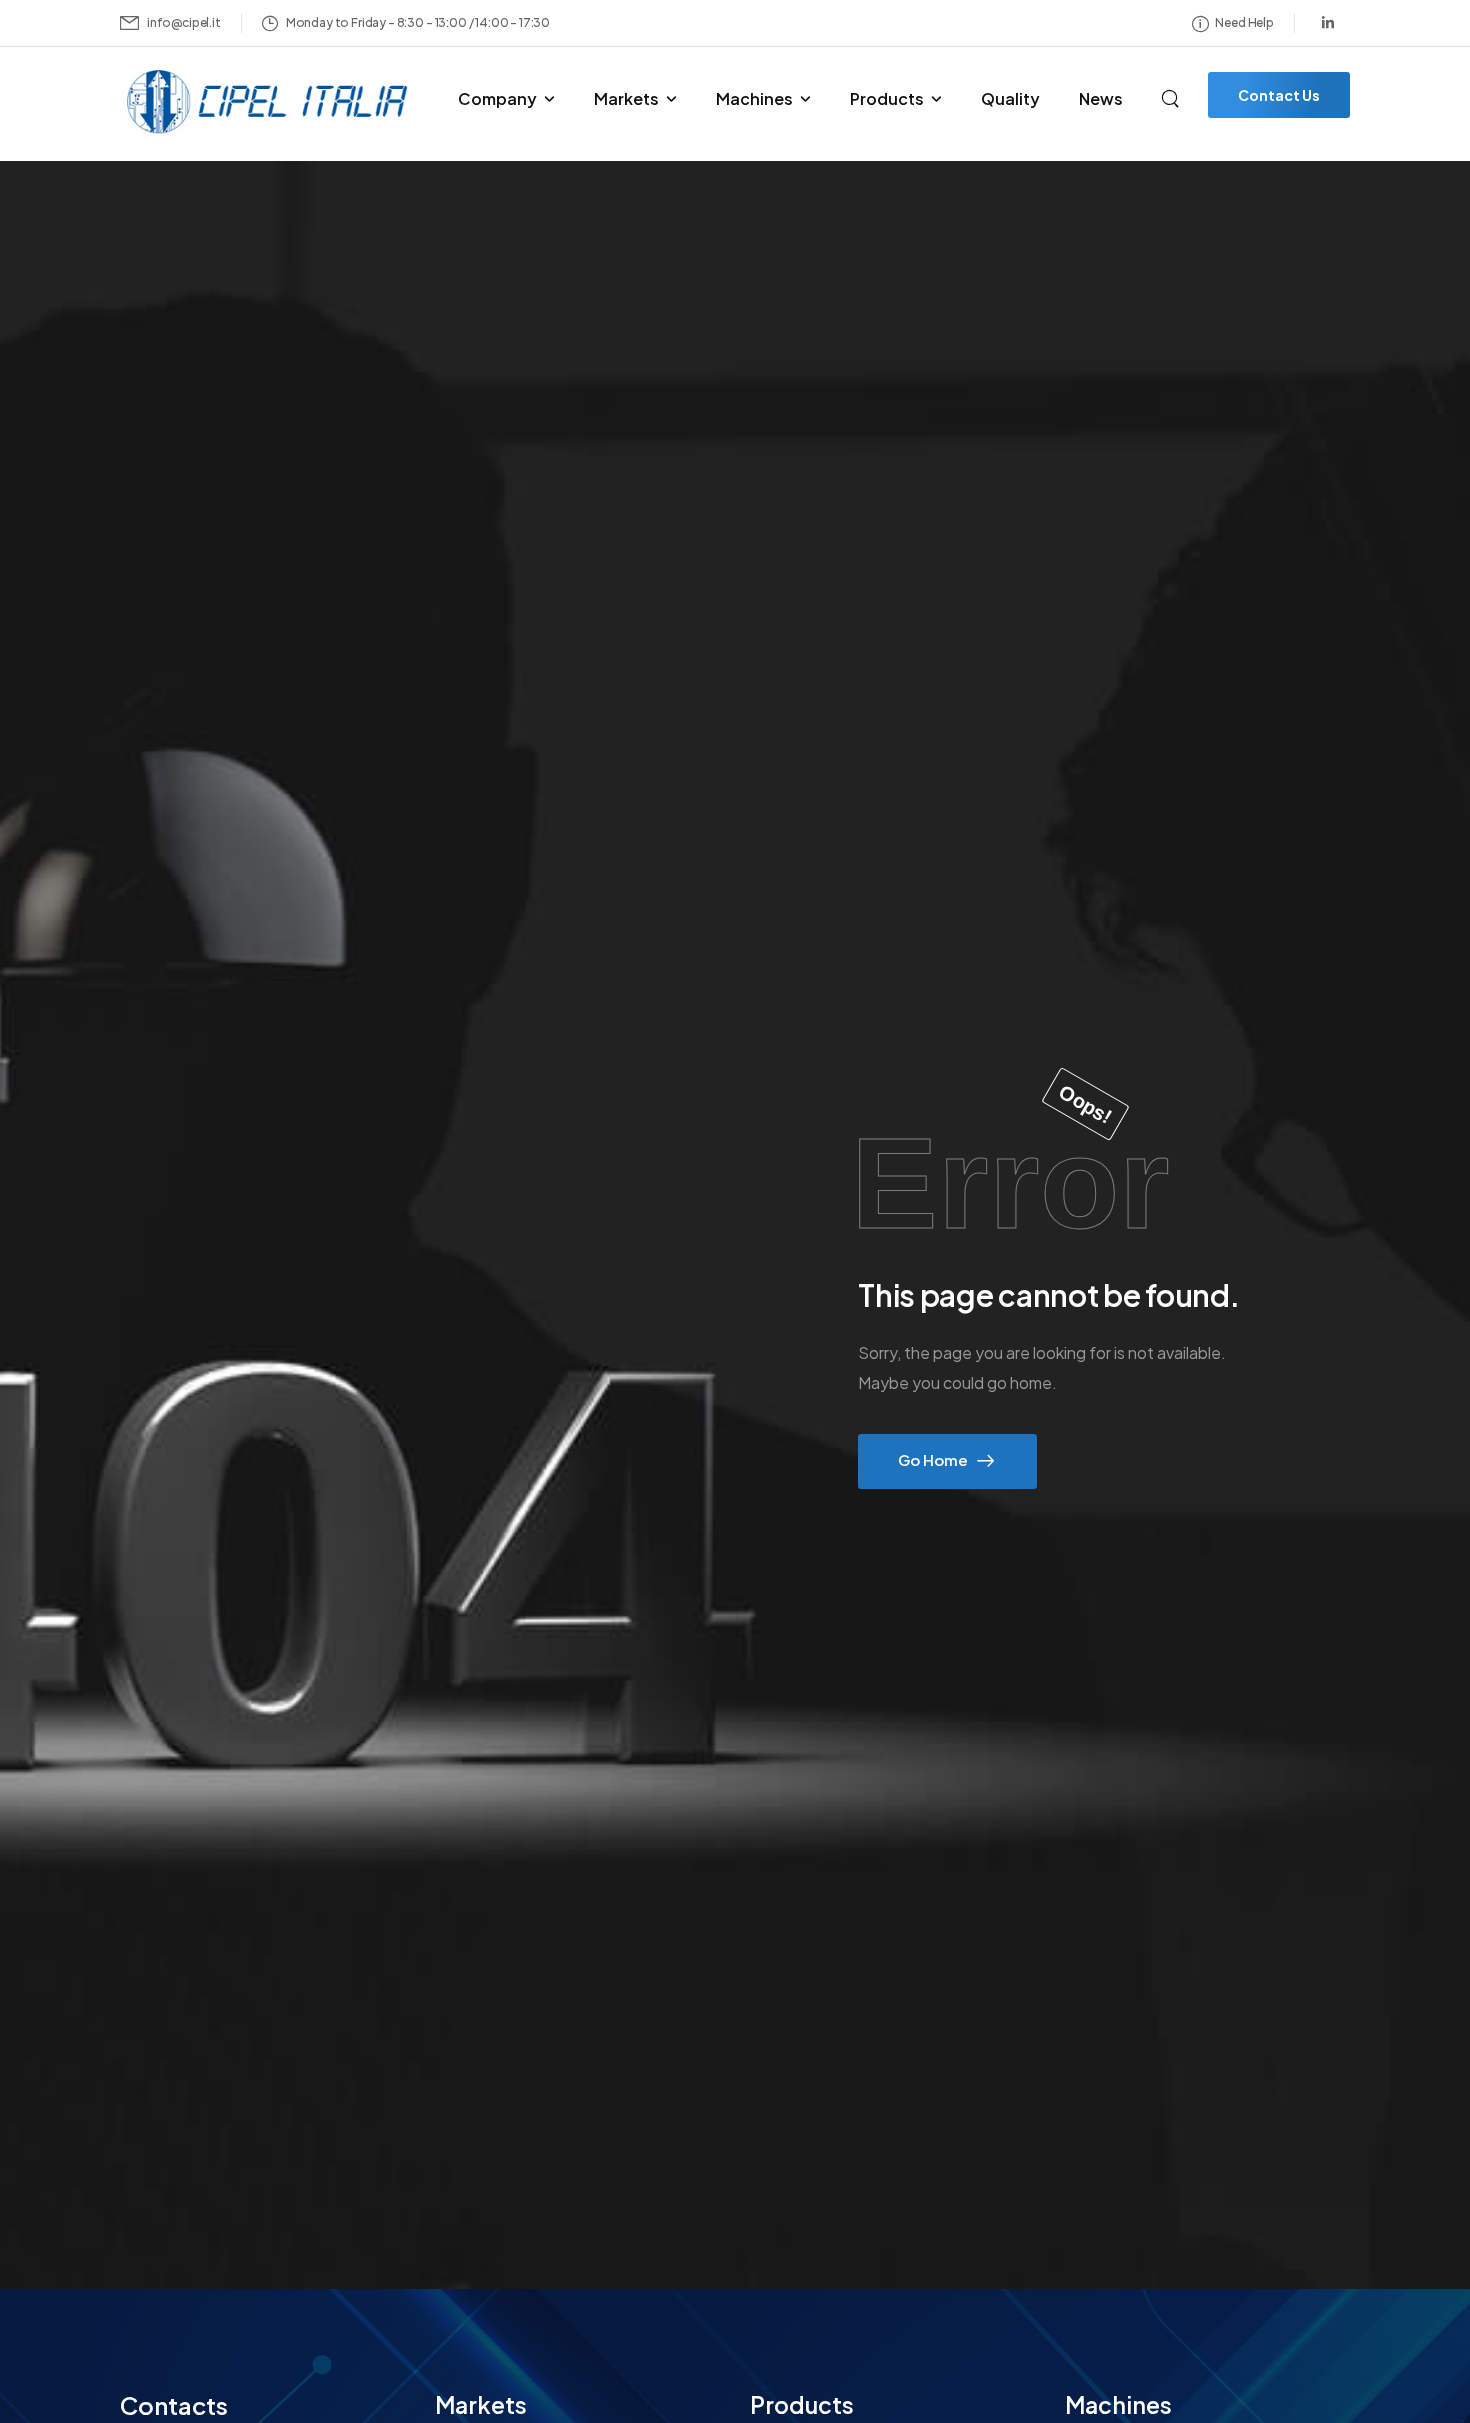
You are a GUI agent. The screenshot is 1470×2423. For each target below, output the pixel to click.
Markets (626, 98)
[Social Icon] (1328, 23)
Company (497, 98)
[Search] (1172, 96)
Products (887, 98)
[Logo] (270, 102)
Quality (1010, 98)
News (1101, 98)
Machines (754, 98)
